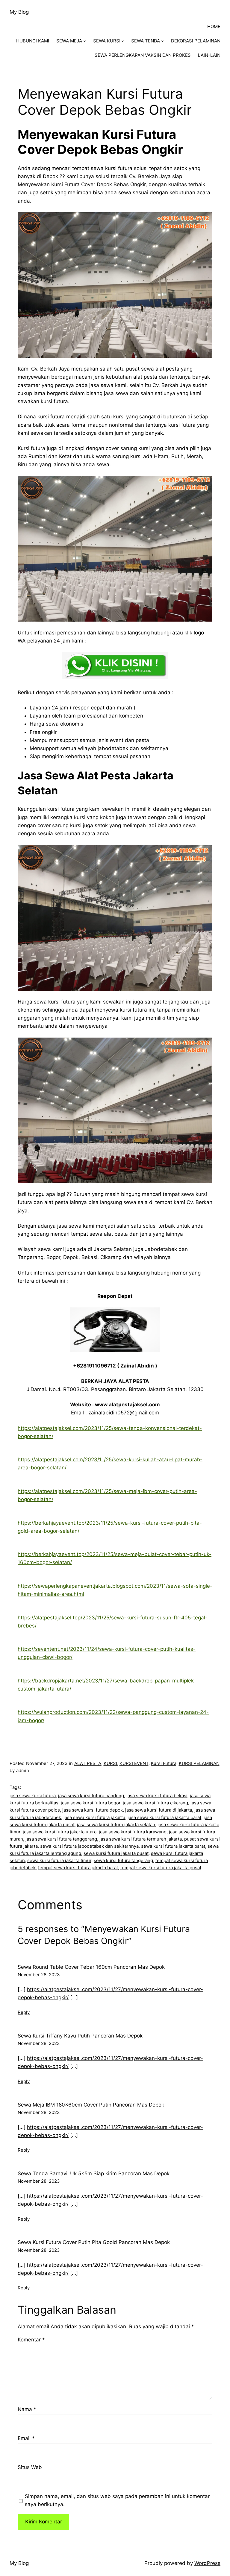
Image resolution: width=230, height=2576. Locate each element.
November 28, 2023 (39, 1975)
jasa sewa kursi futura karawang (133, 1832)
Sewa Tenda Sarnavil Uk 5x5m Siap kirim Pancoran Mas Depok (94, 2173)
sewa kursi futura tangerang (123, 1860)
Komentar (31, 2340)
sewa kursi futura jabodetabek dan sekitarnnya (89, 1846)
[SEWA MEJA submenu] (85, 41)
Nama (27, 2409)
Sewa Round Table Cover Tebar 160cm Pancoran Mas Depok (91, 1967)
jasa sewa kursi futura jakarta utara (60, 1832)
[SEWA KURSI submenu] (123, 41)
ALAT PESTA (88, 1763)
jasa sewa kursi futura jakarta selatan (116, 1825)
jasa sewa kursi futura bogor (91, 1803)
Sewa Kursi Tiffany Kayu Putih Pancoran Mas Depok (80, 2036)
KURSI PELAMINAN (199, 1763)
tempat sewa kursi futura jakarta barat (78, 1868)
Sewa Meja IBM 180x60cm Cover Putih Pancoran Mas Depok (91, 2105)
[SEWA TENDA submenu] (162, 41)
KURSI (110, 1763)
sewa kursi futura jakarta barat (173, 1846)
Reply (24, 2012)
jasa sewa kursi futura (33, 1796)
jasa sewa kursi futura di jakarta (159, 1810)
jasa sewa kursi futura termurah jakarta (141, 1839)
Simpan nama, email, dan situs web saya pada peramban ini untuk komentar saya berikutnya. (117, 2500)
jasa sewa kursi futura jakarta (94, 1817)
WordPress (207, 2563)
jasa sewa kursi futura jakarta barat (164, 1817)
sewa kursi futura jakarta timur (59, 1860)
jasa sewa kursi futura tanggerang (61, 1839)
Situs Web (30, 2467)
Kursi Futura (164, 1763)
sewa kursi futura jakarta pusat (116, 1853)
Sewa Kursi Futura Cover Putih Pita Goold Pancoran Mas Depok (94, 2242)
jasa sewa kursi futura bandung (91, 1796)
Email (26, 2438)
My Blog (19, 12)
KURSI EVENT (134, 1763)
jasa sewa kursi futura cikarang (155, 1803)
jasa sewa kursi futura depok (93, 1810)
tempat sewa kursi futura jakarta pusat (161, 1868)
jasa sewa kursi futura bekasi (157, 1796)
